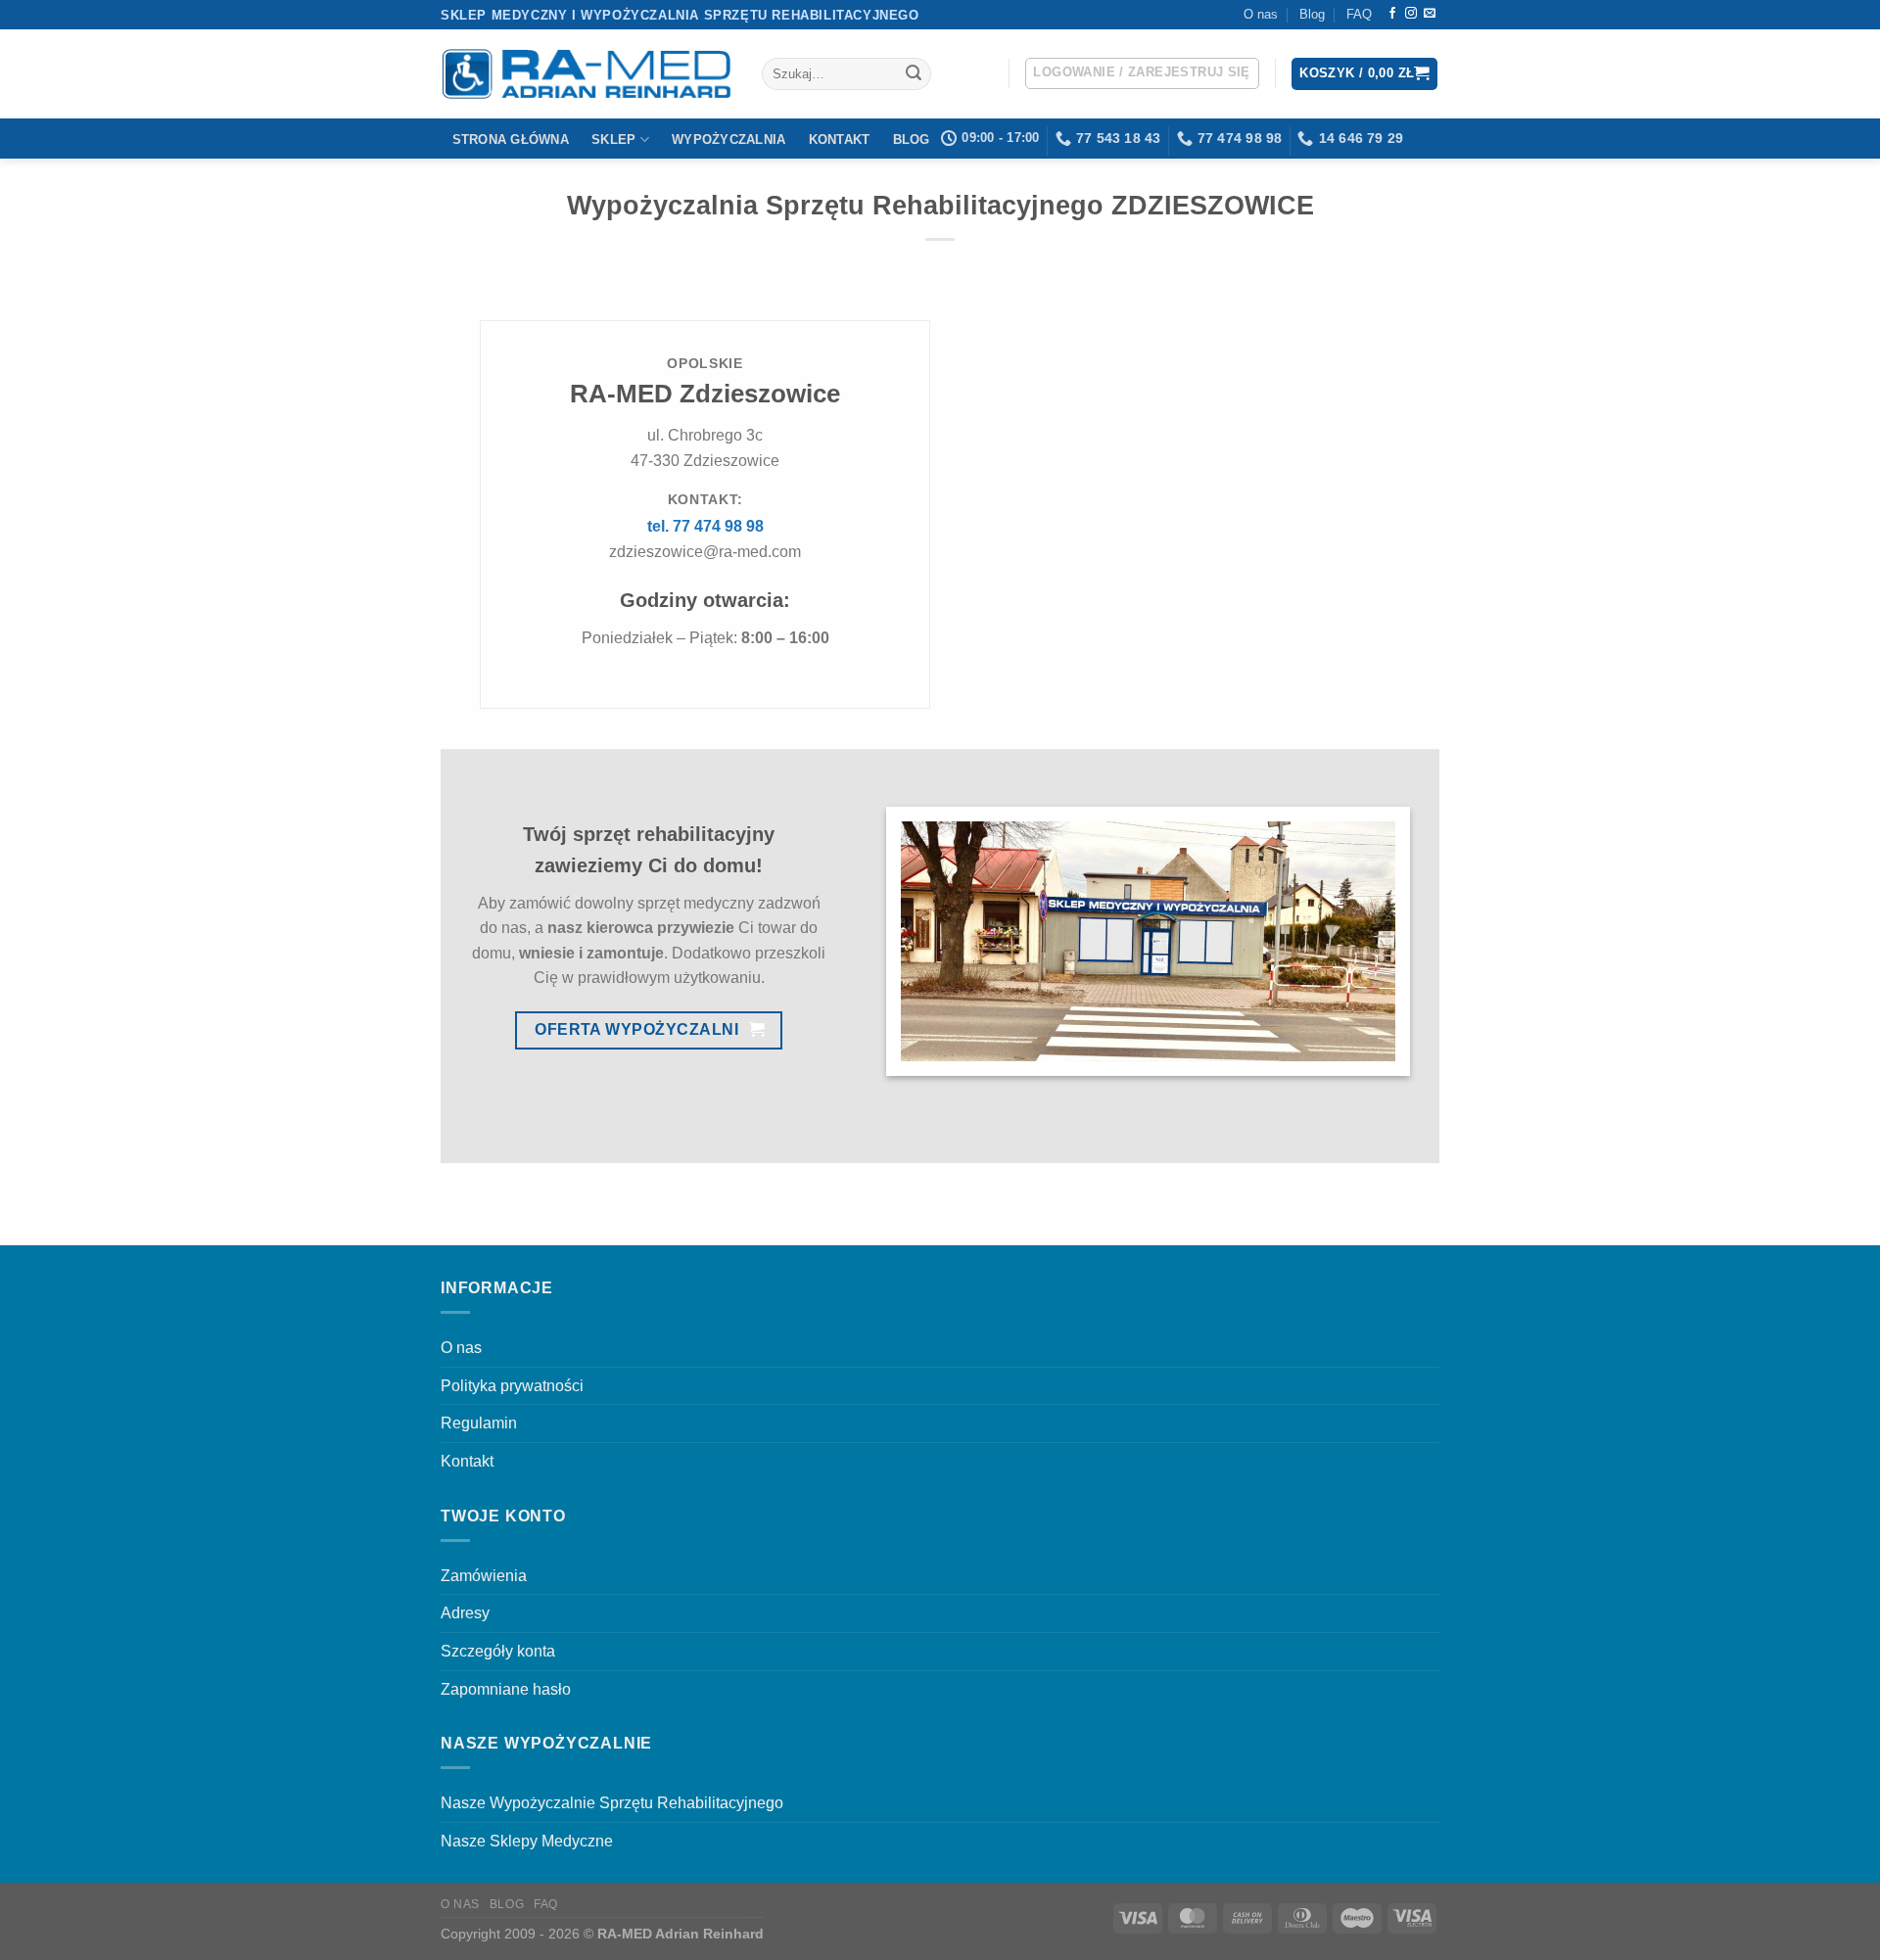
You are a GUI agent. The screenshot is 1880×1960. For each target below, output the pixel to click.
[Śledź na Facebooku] (1392, 14)
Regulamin (479, 1423)
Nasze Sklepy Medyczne (527, 1841)
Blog (1312, 14)
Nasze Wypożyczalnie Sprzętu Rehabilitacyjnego (612, 1803)
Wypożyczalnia (728, 140)
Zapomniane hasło (506, 1689)
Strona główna (511, 140)
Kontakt (840, 140)
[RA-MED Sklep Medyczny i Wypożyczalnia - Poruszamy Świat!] (587, 74)
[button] (1142, 73)
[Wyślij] (914, 74)
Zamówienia (484, 1576)
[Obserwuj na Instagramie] (1411, 14)
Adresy (465, 1613)
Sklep (613, 140)
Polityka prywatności (512, 1386)
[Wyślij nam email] (1430, 14)
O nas (1261, 14)
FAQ (1359, 14)
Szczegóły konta (498, 1651)
